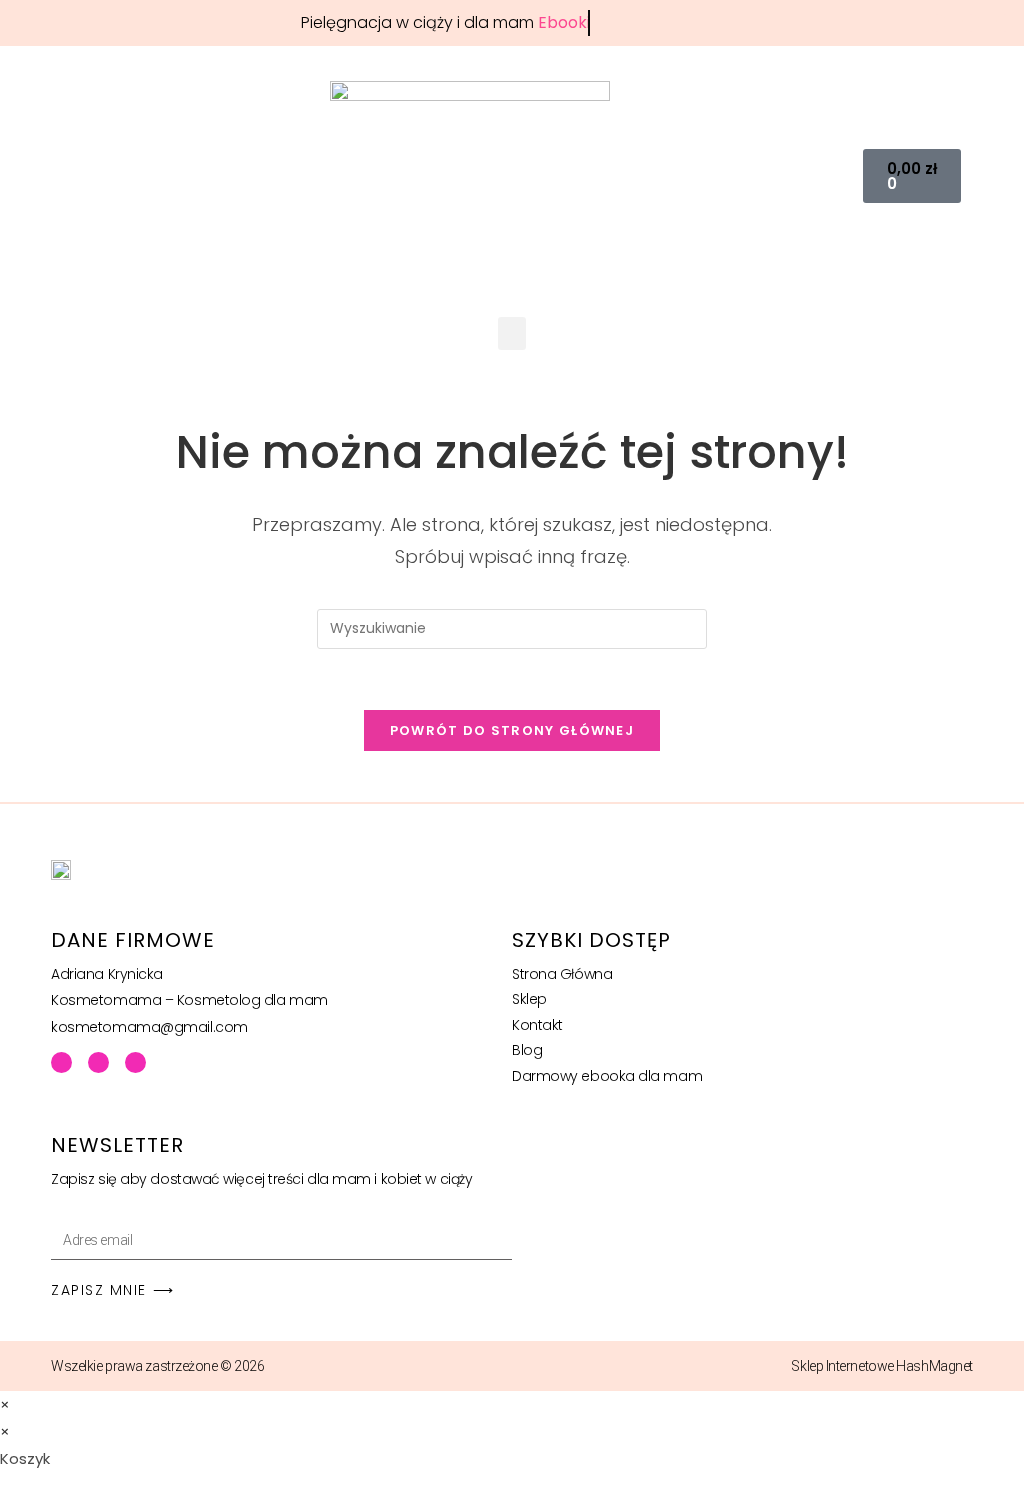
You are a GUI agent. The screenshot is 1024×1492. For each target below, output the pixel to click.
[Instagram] (135, 1062)
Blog (527, 1050)
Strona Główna (562, 974)
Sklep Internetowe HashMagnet (881, 1366)
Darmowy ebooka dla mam (607, 1076)
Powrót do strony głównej (512, 730)
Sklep (529, 999)
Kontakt (537, 1025)
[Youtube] (98, 1062)
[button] (836, 176)
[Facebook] (61, 1062)
